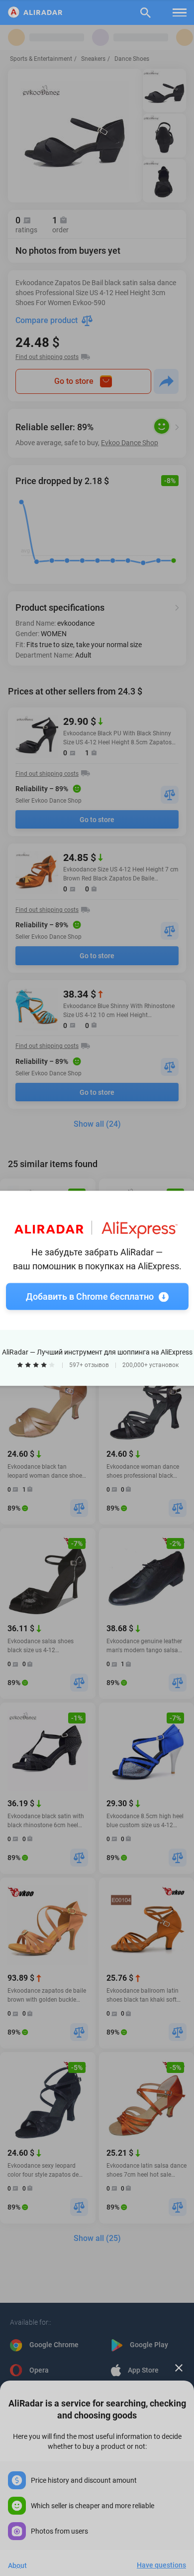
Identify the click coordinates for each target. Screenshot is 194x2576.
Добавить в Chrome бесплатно (90, 1296)
